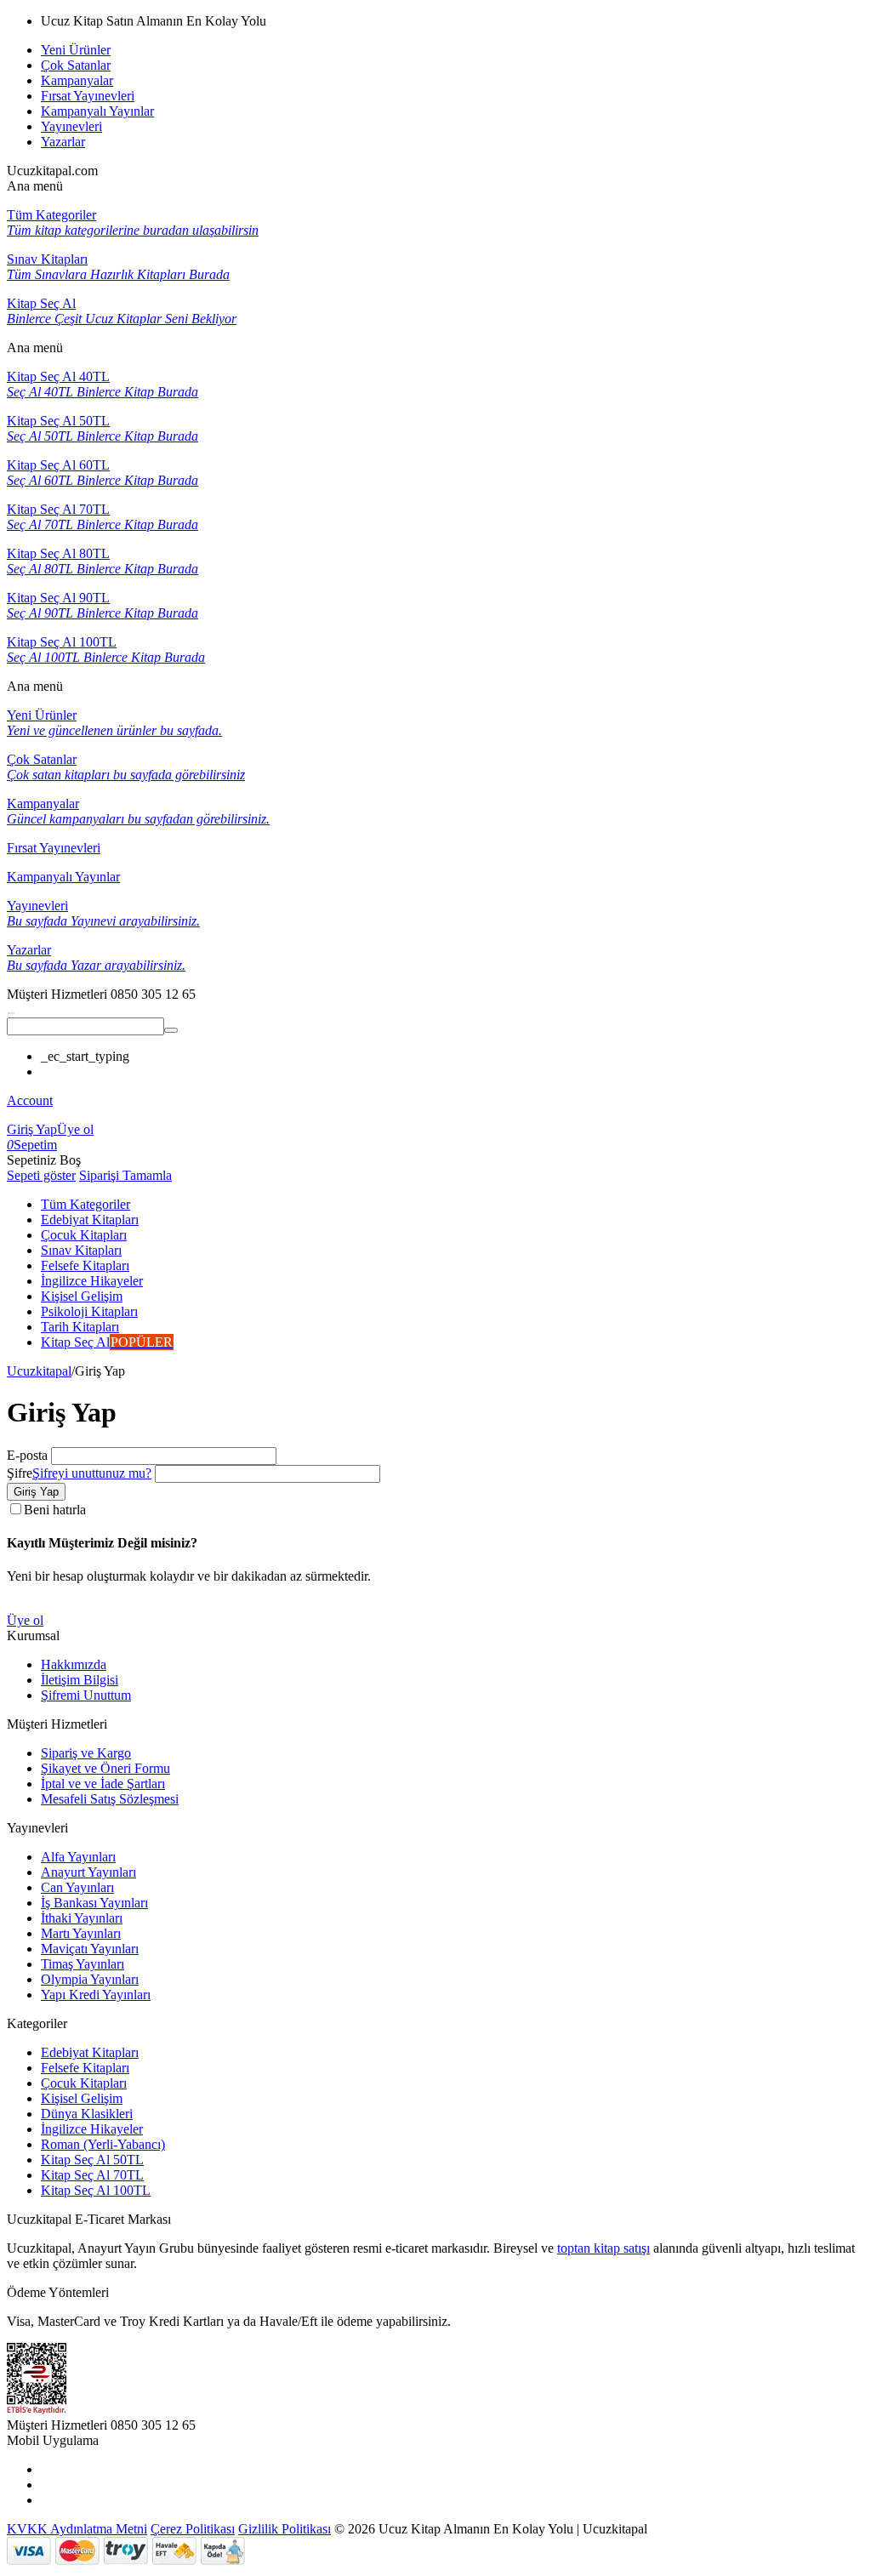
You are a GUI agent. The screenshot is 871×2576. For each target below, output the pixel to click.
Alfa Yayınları (78, 1857)
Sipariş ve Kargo (86, 1753)
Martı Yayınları (81, 1933)
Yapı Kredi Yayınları (96, 1995)
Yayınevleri (71, 126)
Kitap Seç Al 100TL (96, 2190)
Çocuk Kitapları (84, 2083)
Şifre (20, 1473)
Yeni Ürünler (76, 50)
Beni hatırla (55, 1510)
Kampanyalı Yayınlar (97, 111)
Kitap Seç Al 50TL (92, 2160)
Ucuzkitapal (39, 1371)
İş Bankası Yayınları (94, 1903)
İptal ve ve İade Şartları (103, 1784)
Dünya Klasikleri (87, 2114)
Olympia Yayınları (90, 1979)
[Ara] (171, 1030)
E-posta (27, 1455)
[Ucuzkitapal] (11, 1009)
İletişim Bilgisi (80, 1680)
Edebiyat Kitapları (90, 2052)
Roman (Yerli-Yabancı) (103, 2144)
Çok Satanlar (76, 65)
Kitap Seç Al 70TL (92, 2175)
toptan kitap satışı (603, 2248)
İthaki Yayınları (82, 1918)
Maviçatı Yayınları (90, 1949)
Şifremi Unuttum (86, 1695)
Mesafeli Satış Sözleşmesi (110, 1799)
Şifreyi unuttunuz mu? (92, 1473)
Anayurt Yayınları (88, 1872)
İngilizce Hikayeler (92, 2129)
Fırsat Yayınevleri (88, 96)
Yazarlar (63, 142)
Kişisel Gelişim (82, 2098)
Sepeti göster (41, 1175)
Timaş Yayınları (83, 1964)
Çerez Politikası (193, 2529)
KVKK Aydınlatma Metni (77, 2529)
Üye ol (75, 1129)
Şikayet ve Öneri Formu (105, 1768)
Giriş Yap (32, 1129)
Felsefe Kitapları (85, 2068)
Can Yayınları (77, 1887)
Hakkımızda (74, 1664)
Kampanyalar (77, 80)
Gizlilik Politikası (285, 2529)
